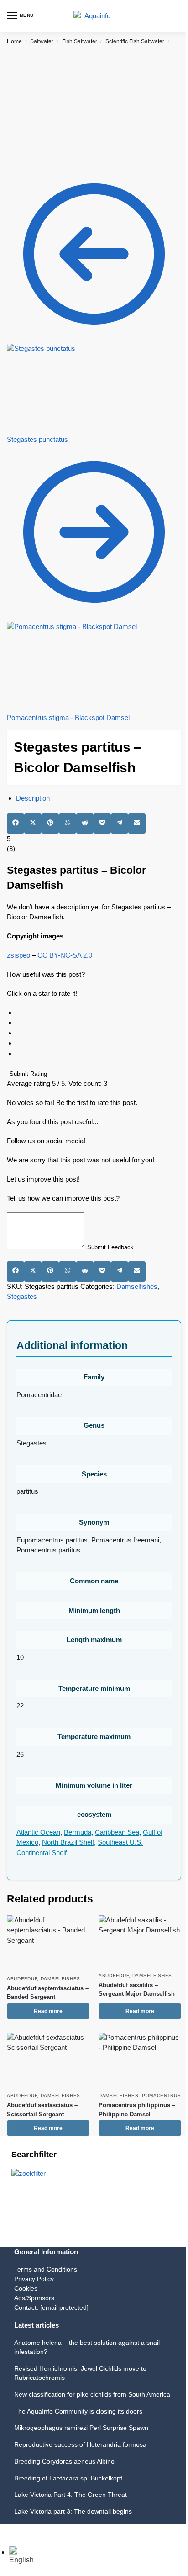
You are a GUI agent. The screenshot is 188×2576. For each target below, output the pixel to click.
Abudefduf (22, 1979)
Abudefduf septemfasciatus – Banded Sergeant (48, 1993)
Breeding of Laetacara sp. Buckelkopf (68, 2478)
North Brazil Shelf (68, 1842)
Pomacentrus (162, 2096)
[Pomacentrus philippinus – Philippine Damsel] (140, 2060)
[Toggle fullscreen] (10, 2531)
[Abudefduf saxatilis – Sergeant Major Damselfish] (140, 1941)
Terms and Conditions (46, 2269)
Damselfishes (137, 1286)
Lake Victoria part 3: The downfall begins (73, 2511)
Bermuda (78, 1832)
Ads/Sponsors (34, 2298)
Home (14, 41)
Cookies (26, 2288)
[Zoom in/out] (3, 2531)
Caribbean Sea (117, 1832)
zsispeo (18, 955)
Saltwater (42, 41)
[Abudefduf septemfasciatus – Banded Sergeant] (48, 1943)
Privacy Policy (34, 2279)
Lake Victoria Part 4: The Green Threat (70, 2495)
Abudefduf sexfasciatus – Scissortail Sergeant (42, 2110)
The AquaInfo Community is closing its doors (78, 2411)
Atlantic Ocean (38, 1832)
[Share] (17, 2531)
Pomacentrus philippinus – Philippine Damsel (137, 2110)
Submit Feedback (110, 1247)
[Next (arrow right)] (10, 2542)
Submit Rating (28, 1074)
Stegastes (22, 1296)
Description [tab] (33, 798)
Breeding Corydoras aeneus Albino (64, 2461)
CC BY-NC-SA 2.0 (65, 955)
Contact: (51, 2307)
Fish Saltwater (80, 41)
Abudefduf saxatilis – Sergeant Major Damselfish (137, 1990)
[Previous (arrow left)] (3, 2542)
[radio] (99, 1013)
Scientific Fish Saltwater (135, 41)
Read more (48, 2011)
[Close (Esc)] (25, 2531)
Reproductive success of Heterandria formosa (80, 2444)
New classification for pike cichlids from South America (92, 2394)
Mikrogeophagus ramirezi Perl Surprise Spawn (81, 2428)
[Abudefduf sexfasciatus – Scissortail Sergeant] (48, 2060)
